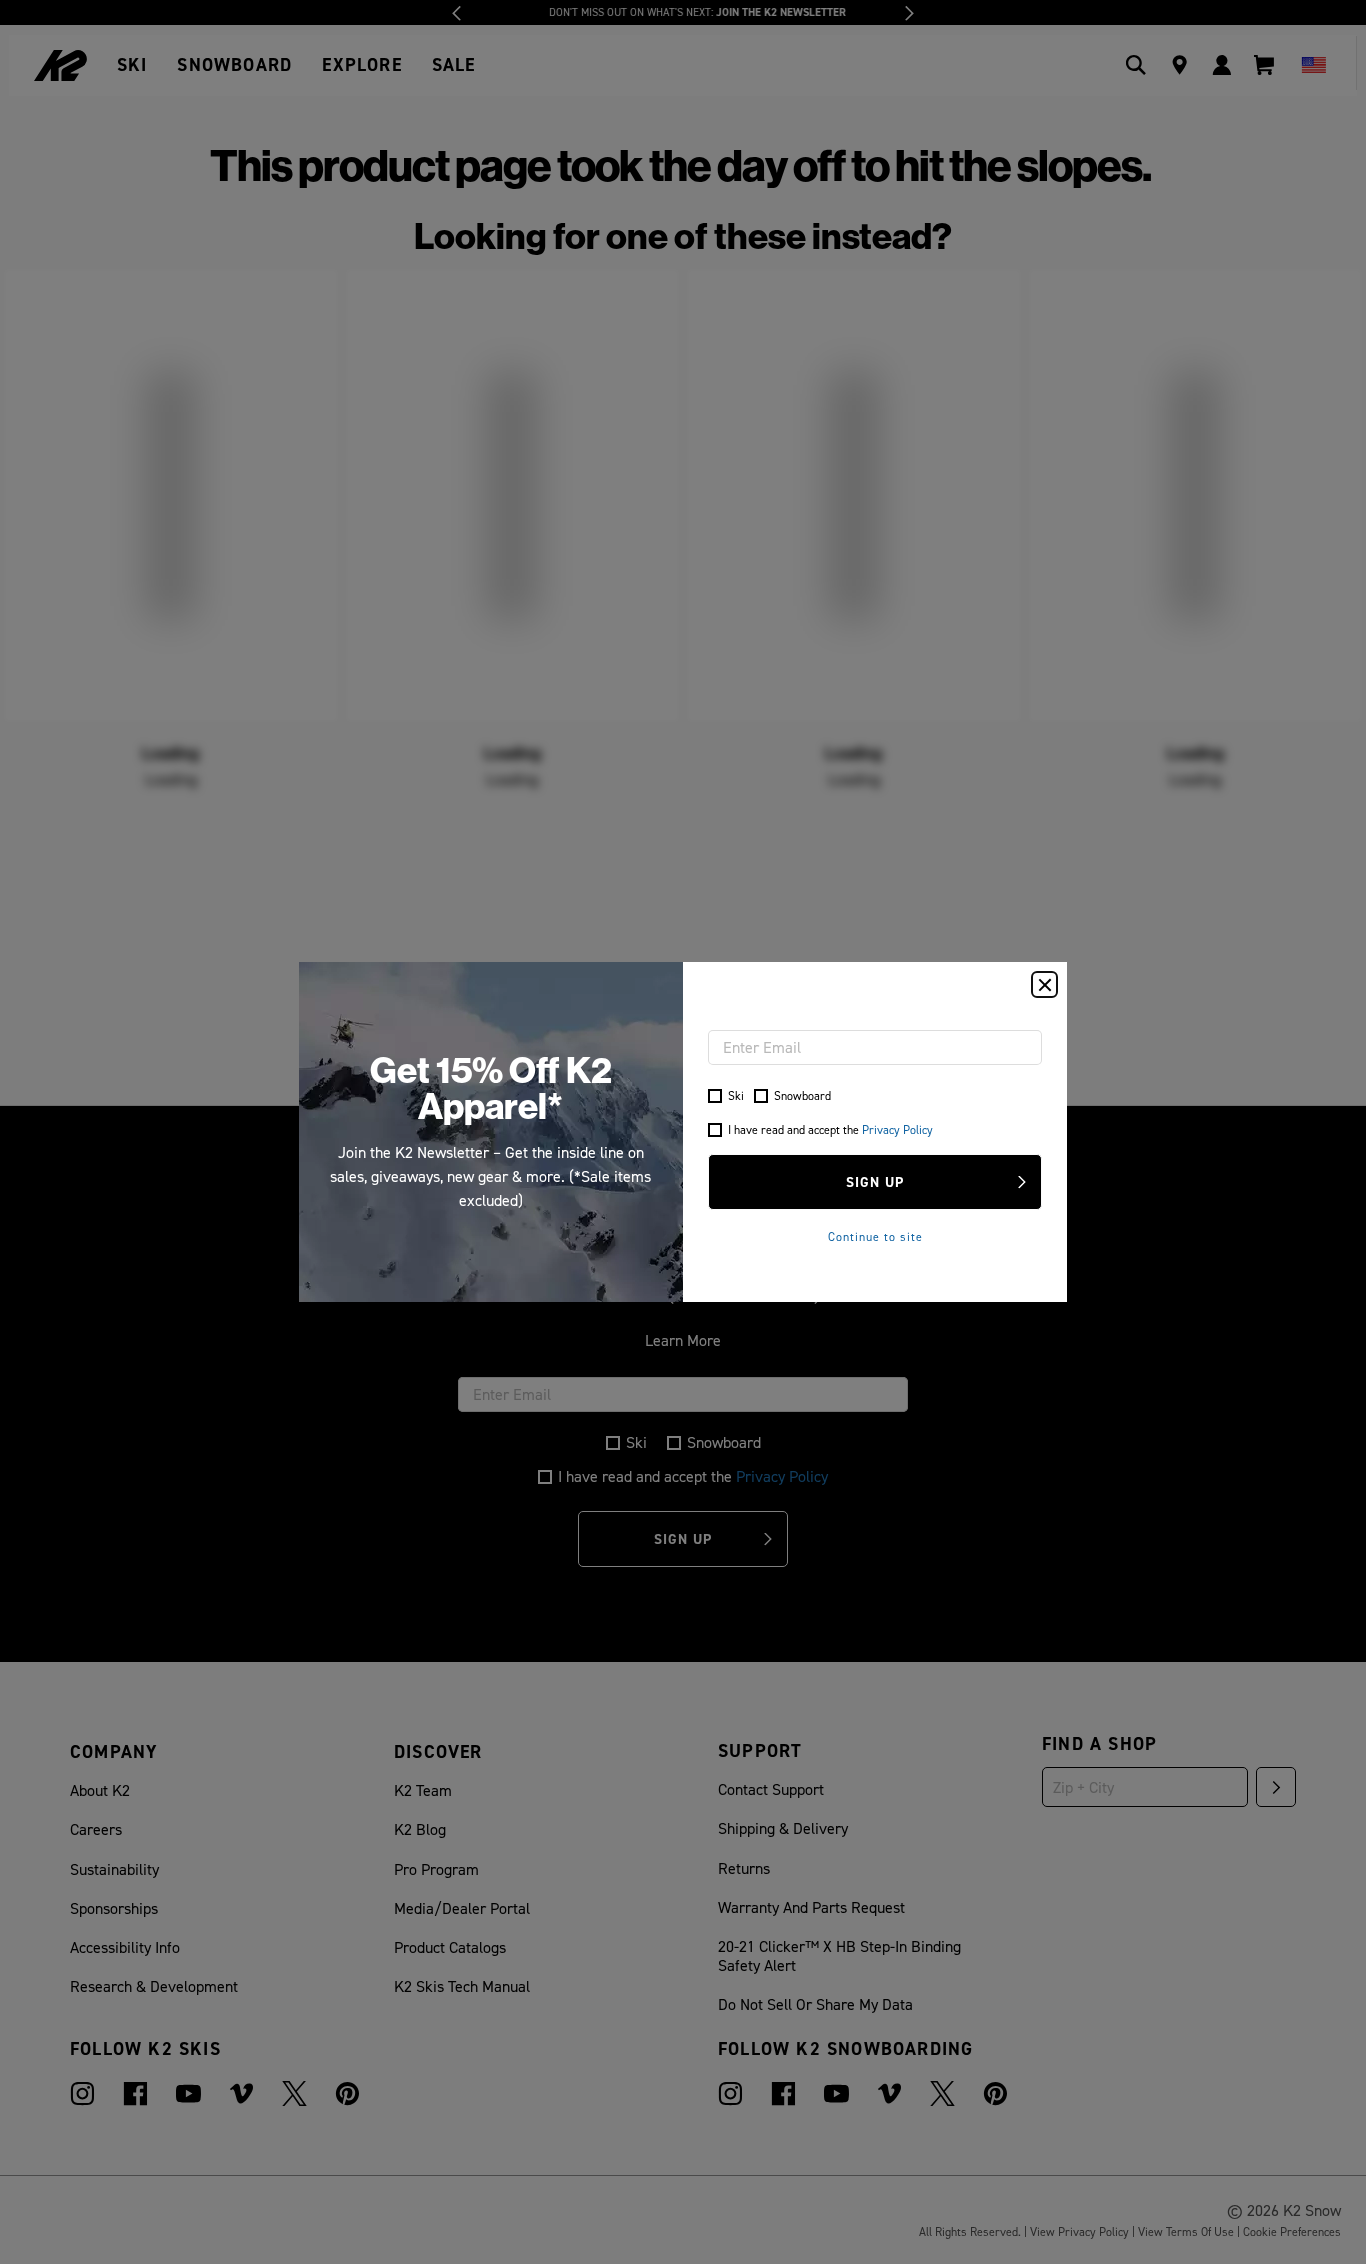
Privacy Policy (897, 1129)
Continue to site (875, 1236)
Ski (736, 1095)
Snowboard (802, 1095)
